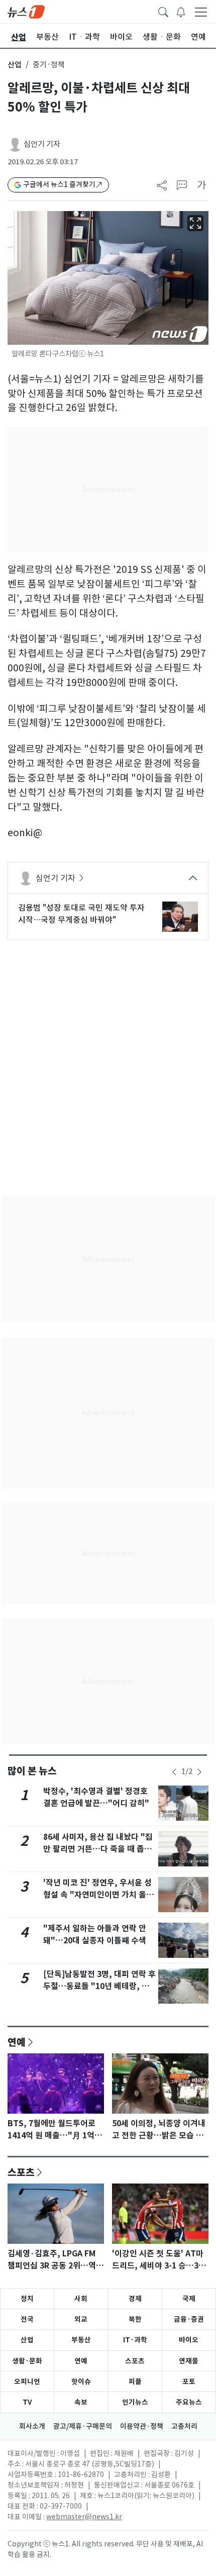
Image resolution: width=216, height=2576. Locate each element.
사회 (81, 2299)
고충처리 (184, 2426)
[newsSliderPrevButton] (174, 1772)
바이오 (189, 2340)
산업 (15, 65)
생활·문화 (27, 2361)
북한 (135, 2319)
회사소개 (32, 2426)
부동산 (81, 2340)
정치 (27, 2299)
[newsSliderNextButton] (199, 1772)
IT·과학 (135, 2340)
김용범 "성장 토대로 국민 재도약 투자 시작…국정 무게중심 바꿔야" (81, 914)
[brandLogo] (26, 11)
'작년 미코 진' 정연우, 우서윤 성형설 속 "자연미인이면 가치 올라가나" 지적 (98, 1895)
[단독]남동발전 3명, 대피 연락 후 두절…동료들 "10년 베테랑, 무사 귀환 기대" (99, 1986)
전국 (27, 2319)
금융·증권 (189, 2319)
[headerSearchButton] (163, 11)
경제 (135, 2299)
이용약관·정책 (142, 2426)
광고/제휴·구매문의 (83, 2426)
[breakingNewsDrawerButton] (181, 11)
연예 (17, 2042)
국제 (189, 2299)
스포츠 (21, 2172)
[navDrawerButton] (201, 12)
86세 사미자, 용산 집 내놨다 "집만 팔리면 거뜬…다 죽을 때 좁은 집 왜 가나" (98, 1849)
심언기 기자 (42, 144)
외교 (81, 2319)
